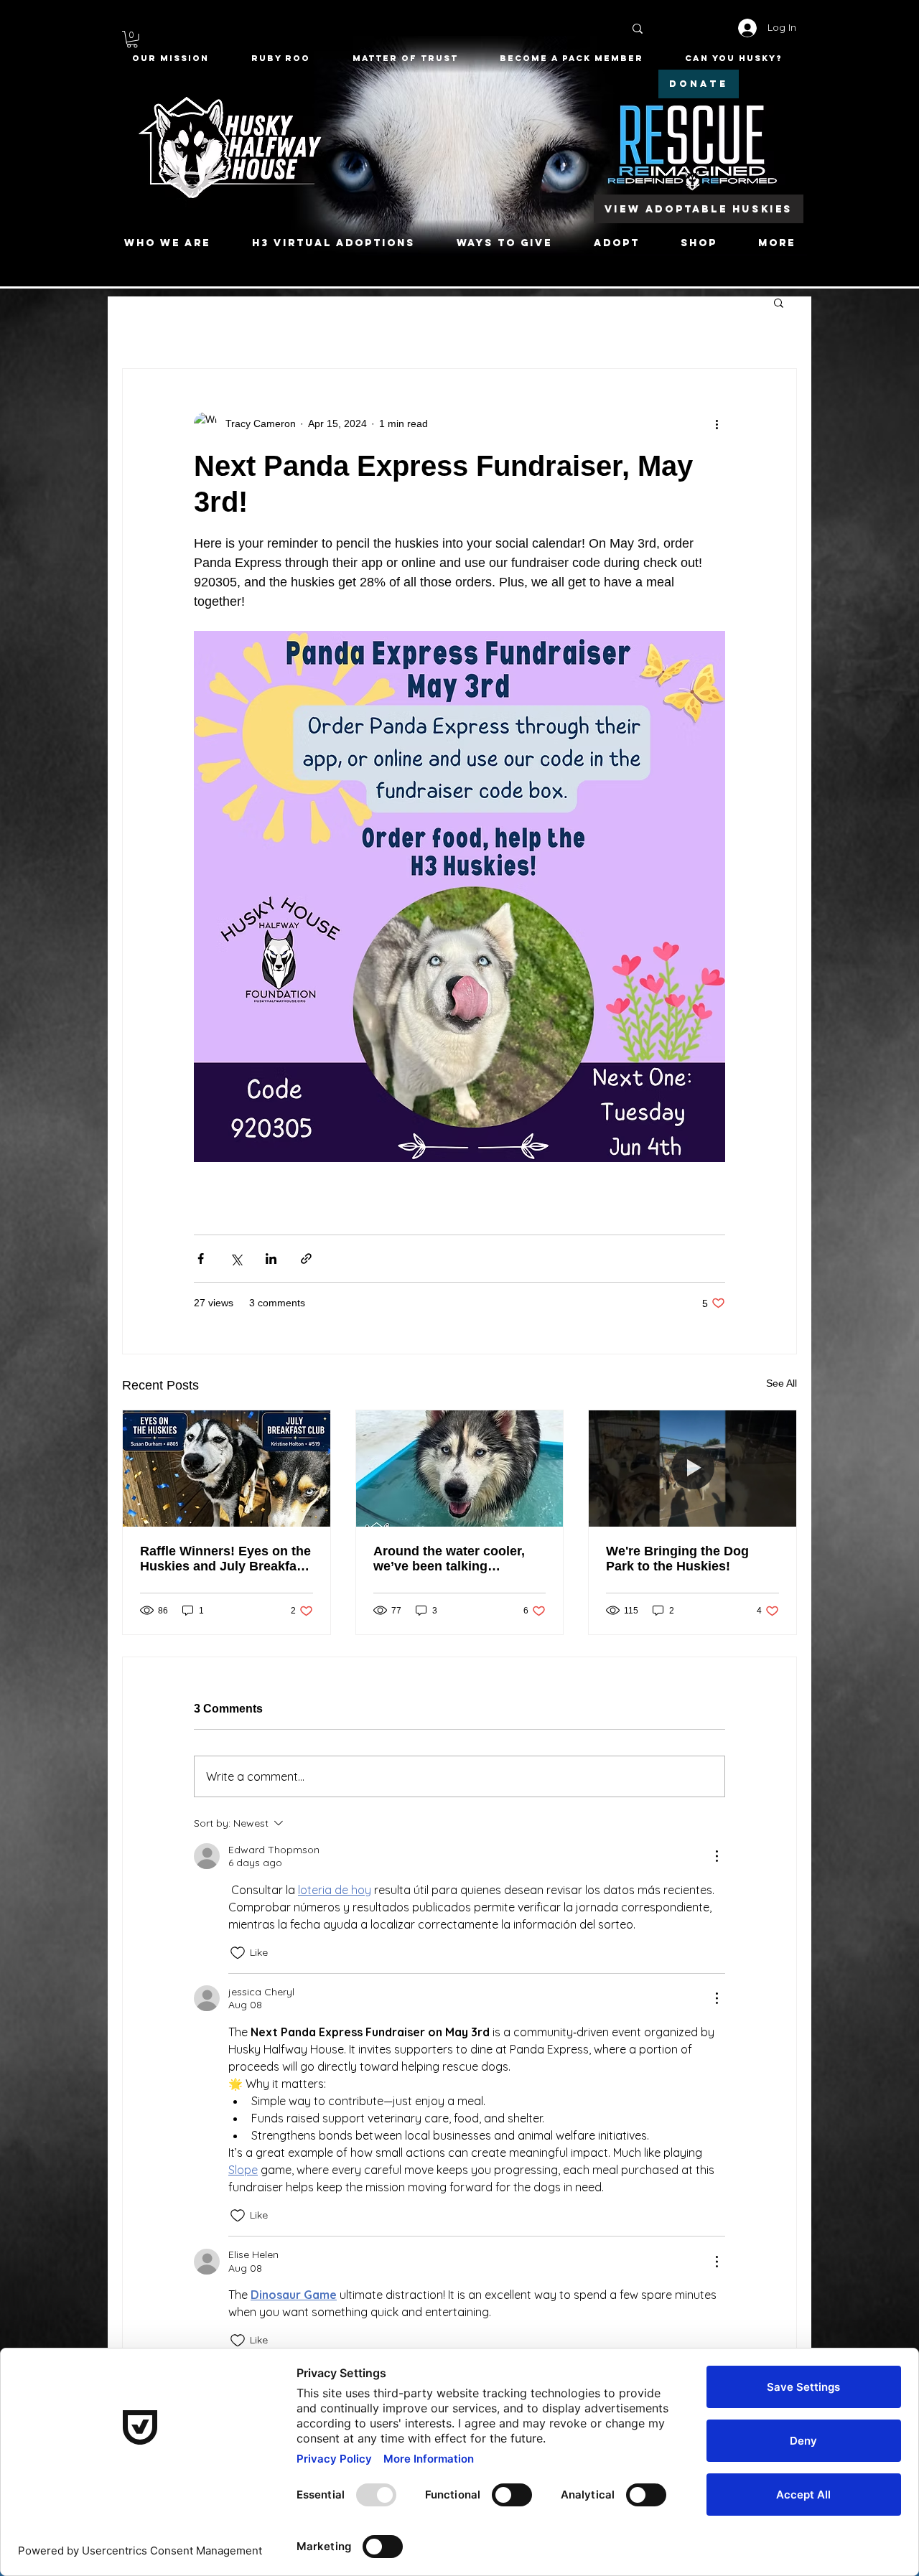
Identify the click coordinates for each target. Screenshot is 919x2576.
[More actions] (717, 423)
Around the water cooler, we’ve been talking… (449, 1559)
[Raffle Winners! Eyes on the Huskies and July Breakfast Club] (227, 1469)
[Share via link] (306, 1259)
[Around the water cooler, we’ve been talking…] (460, 1469)
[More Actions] (717, 1856)
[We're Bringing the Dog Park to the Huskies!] (692, 1469)
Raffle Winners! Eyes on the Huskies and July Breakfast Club (225, 1559)
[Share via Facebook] (201, 1259)
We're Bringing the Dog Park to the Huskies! (677, 1559)
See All (782, 1383)
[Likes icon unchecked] (238, 1953)
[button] (132, 39)
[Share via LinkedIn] (271, 1259)
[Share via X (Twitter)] (236, 1259)
